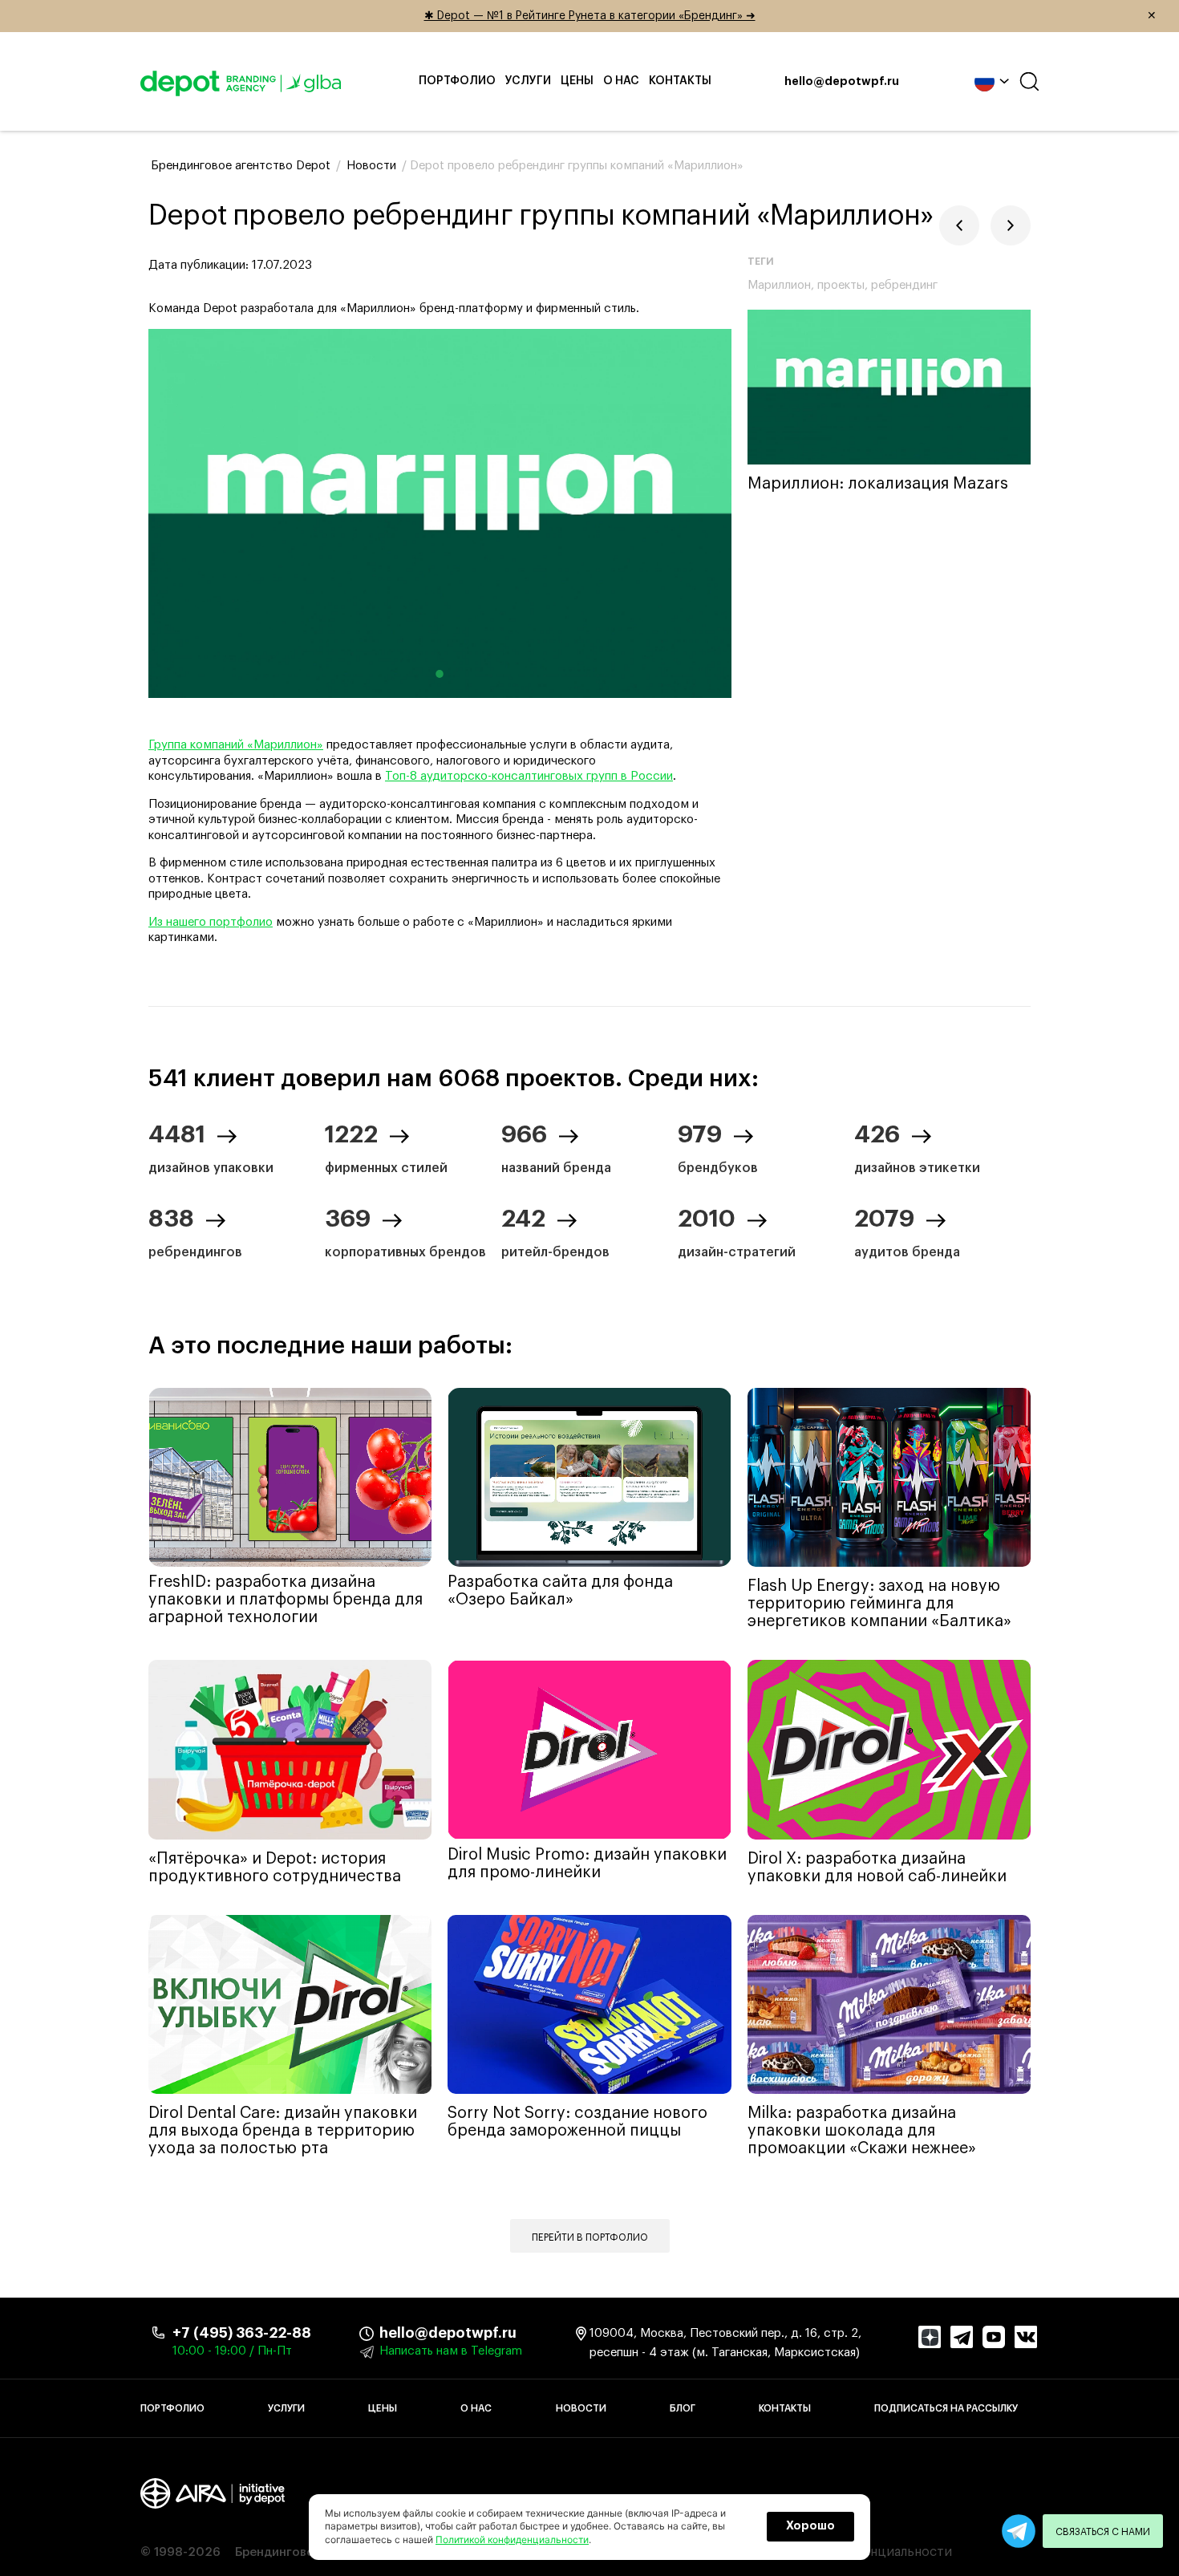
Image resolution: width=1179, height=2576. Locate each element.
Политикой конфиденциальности (512, 2539)
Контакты (680, 81)
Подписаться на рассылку (946, 2408)
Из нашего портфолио (211, 922)
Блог (683, 2408)
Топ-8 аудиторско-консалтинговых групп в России (529, 776)
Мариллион (779, 285)
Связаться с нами (1103, 2532)
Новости (581, 2408)
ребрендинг (904, 285)
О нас (621, 81)
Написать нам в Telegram (451, 2351)
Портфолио (457, 81)
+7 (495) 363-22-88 (242, 2333)
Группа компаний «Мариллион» (236, 745)
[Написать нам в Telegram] (1019, 2531)
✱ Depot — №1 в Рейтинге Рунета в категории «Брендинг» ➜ (791, 16)
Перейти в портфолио (590, 2237)
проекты (841, 285)
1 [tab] (440, 674)
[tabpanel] (440, 513)
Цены (577, 81)
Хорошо (810, 2526)
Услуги (528, 81)
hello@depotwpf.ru (842, 82)
